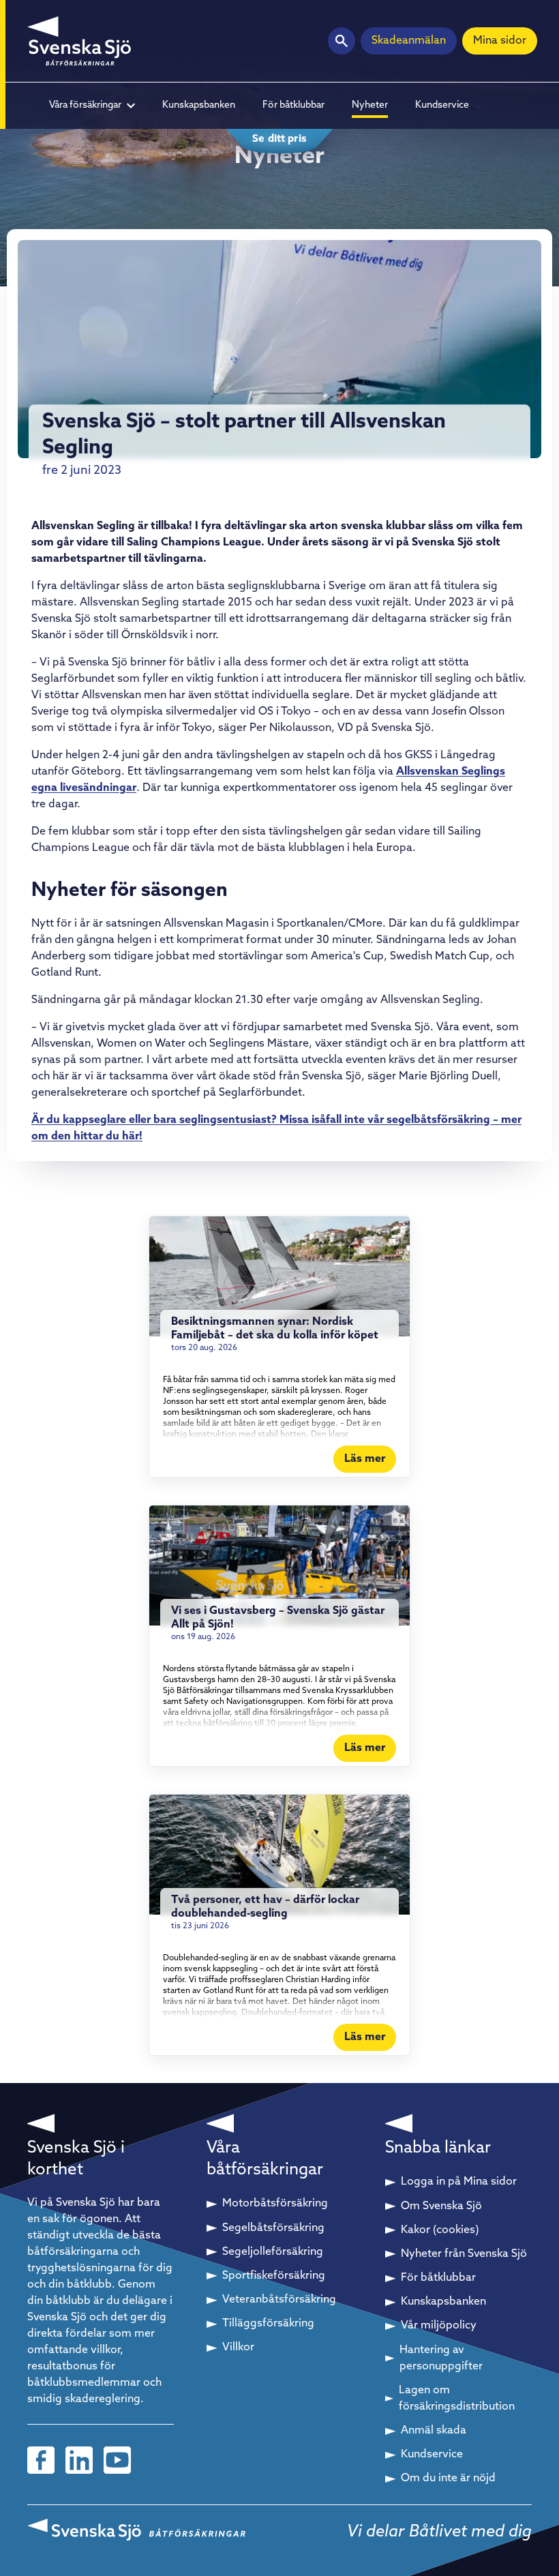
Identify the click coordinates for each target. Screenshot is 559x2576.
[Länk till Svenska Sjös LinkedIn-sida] (79, 2460)
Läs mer (365, 1459)
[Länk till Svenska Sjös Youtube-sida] (117, 2460)
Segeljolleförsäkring (273, 2252)
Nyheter (370, 105)
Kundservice (442, 105)
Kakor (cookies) (440, 2230)
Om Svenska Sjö (441, 2206)
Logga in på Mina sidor (459, 2182)
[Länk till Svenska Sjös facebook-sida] (41, 2460)
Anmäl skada (434, 2431)
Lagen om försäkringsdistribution (457, 2399)
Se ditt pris (279, 139)
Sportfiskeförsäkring (274, 2276)
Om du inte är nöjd (448, 2478)
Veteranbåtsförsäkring (279, 2300)
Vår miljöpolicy (439, 2326)
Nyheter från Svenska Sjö (464, 2254)
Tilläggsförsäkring (268, 2324)
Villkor (238, 2348)
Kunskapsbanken (199, 105)
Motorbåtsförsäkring (275, 2204)
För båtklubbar (293, 105)
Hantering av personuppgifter (441, 2358)
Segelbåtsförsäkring (273, 2228)
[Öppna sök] (342, 41)
